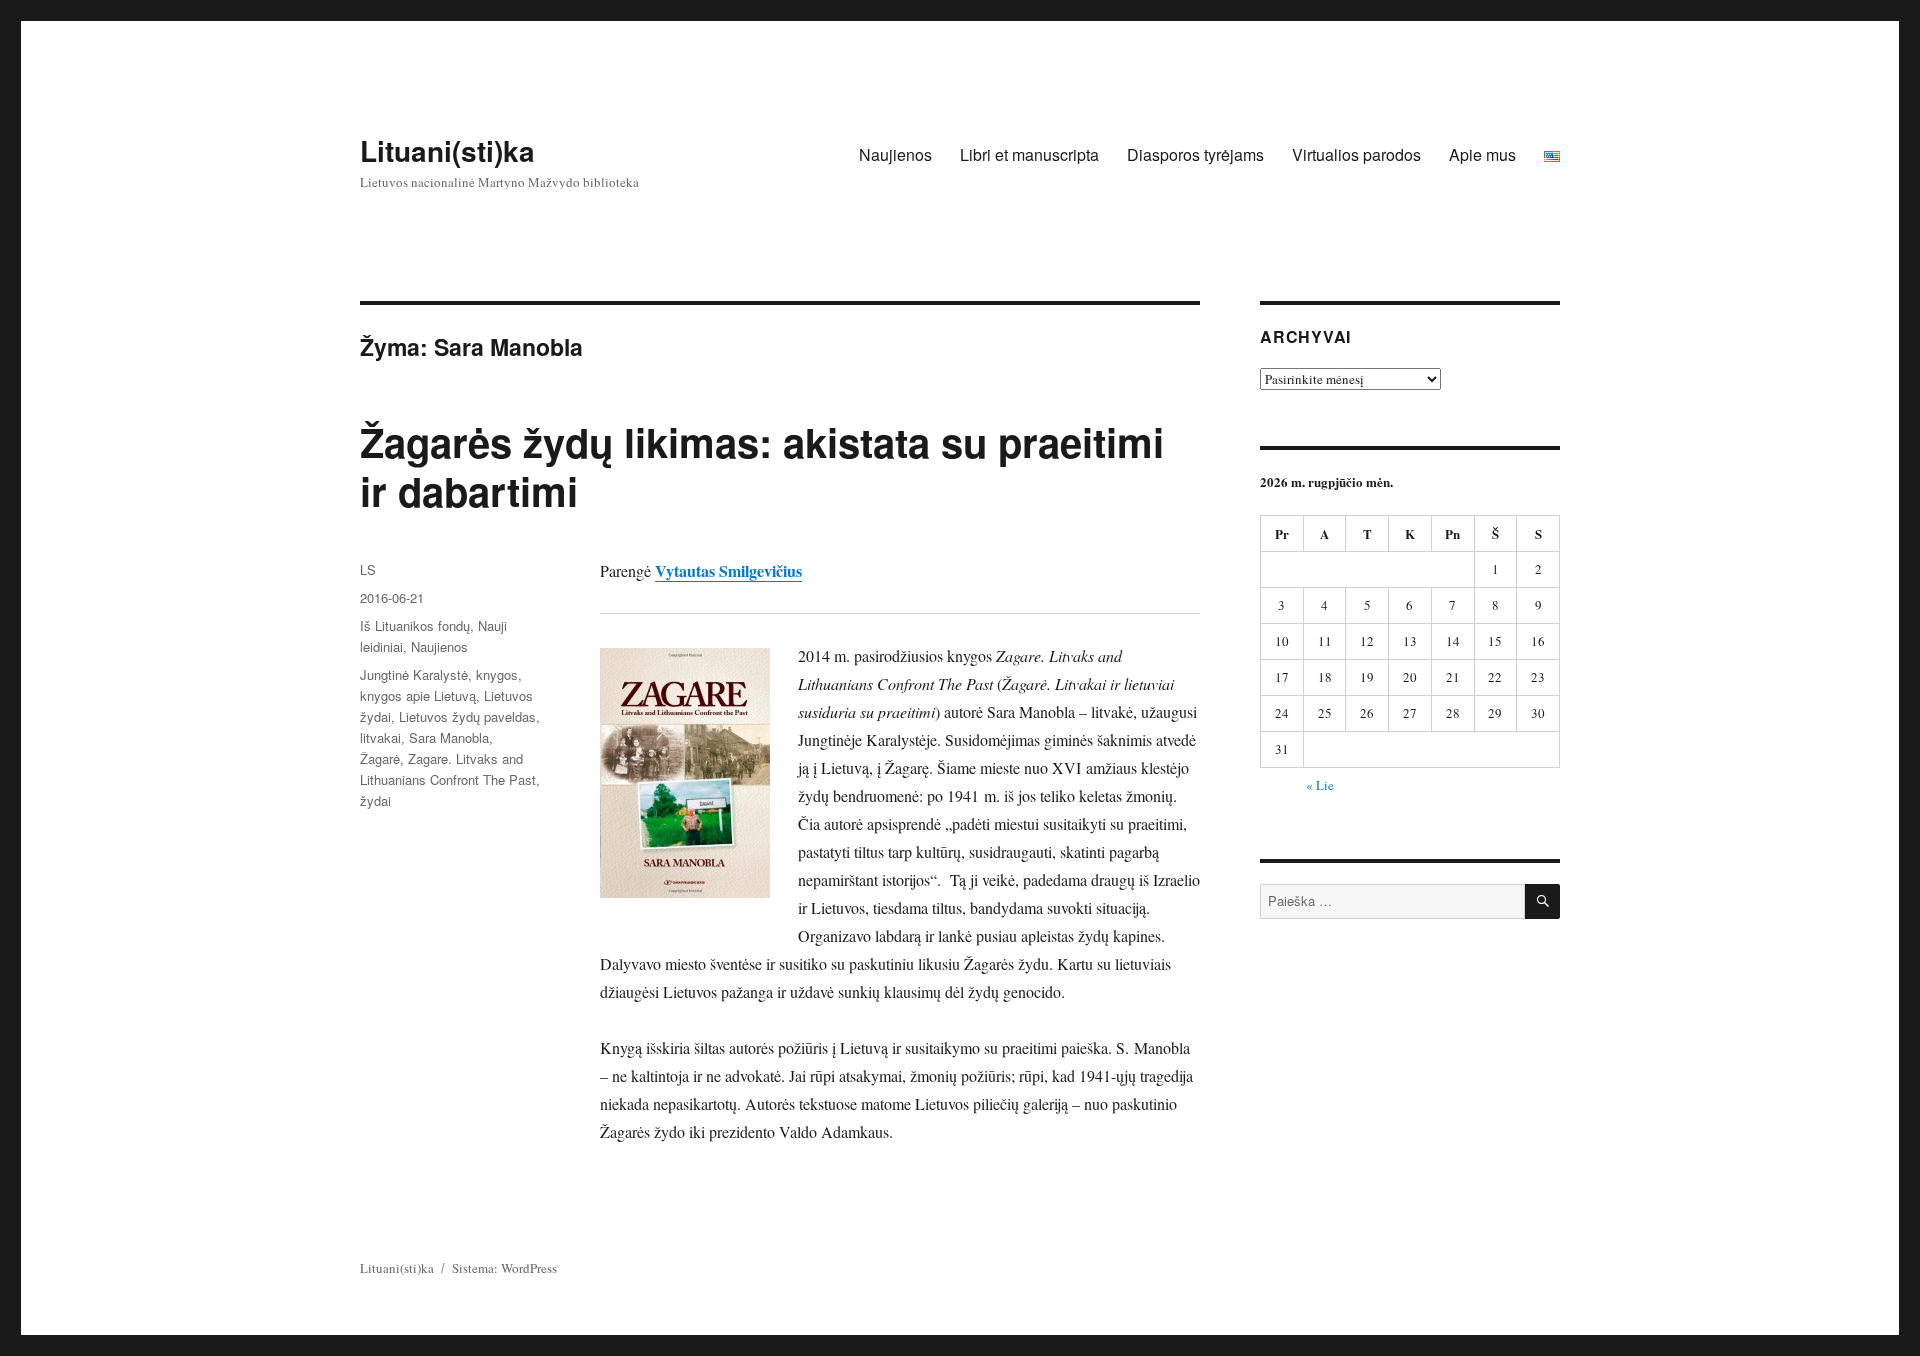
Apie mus (1482, 154)
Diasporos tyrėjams (1195, 154)
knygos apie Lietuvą (418, 695)
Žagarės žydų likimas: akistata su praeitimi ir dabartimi (762, 466)
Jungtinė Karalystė (414, 674)
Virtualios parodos (1356, 154)
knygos (497, 674)
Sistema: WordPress (504, 1268)
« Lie (1320, 785)
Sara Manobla (449, 737)
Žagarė (380, 758)
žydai (375, 800)
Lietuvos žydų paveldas (467, 716)
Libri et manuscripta (1029, 154)
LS (368, 569)
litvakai (380, 737)
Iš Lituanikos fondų (415, 625)
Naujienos (895, 154)
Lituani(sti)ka (447, 150)
